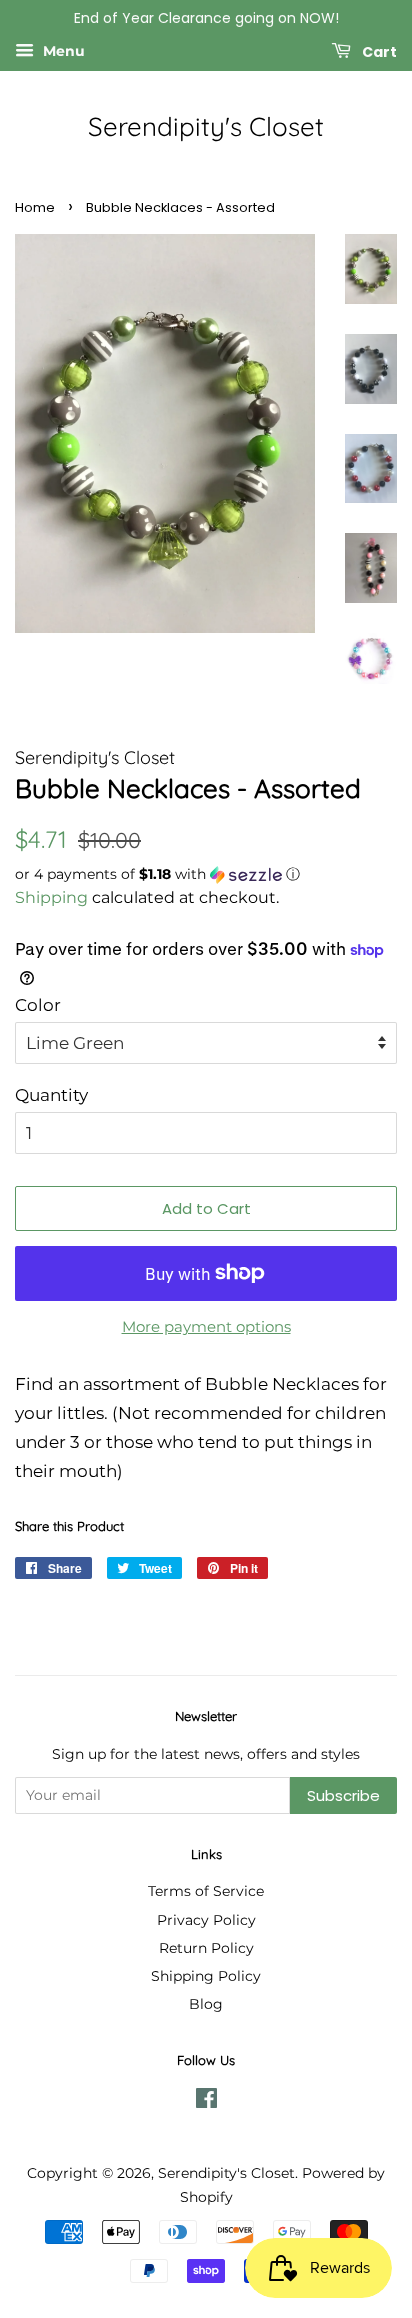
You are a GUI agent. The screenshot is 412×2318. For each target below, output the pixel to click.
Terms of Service (206, 1891)
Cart (378, 51)
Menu (62, 51)
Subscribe (343, 1795)
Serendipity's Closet (206, 126)
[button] (206, 874)
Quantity (51, 1095)
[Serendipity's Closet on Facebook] (206, 2102)
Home (35, 207)
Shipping (51, 897)
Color (38, 1005)
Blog (206, 2004)
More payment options (206, 1326)
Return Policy (206, 1948)
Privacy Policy (206, 1920)
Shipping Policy (206, 1976)
